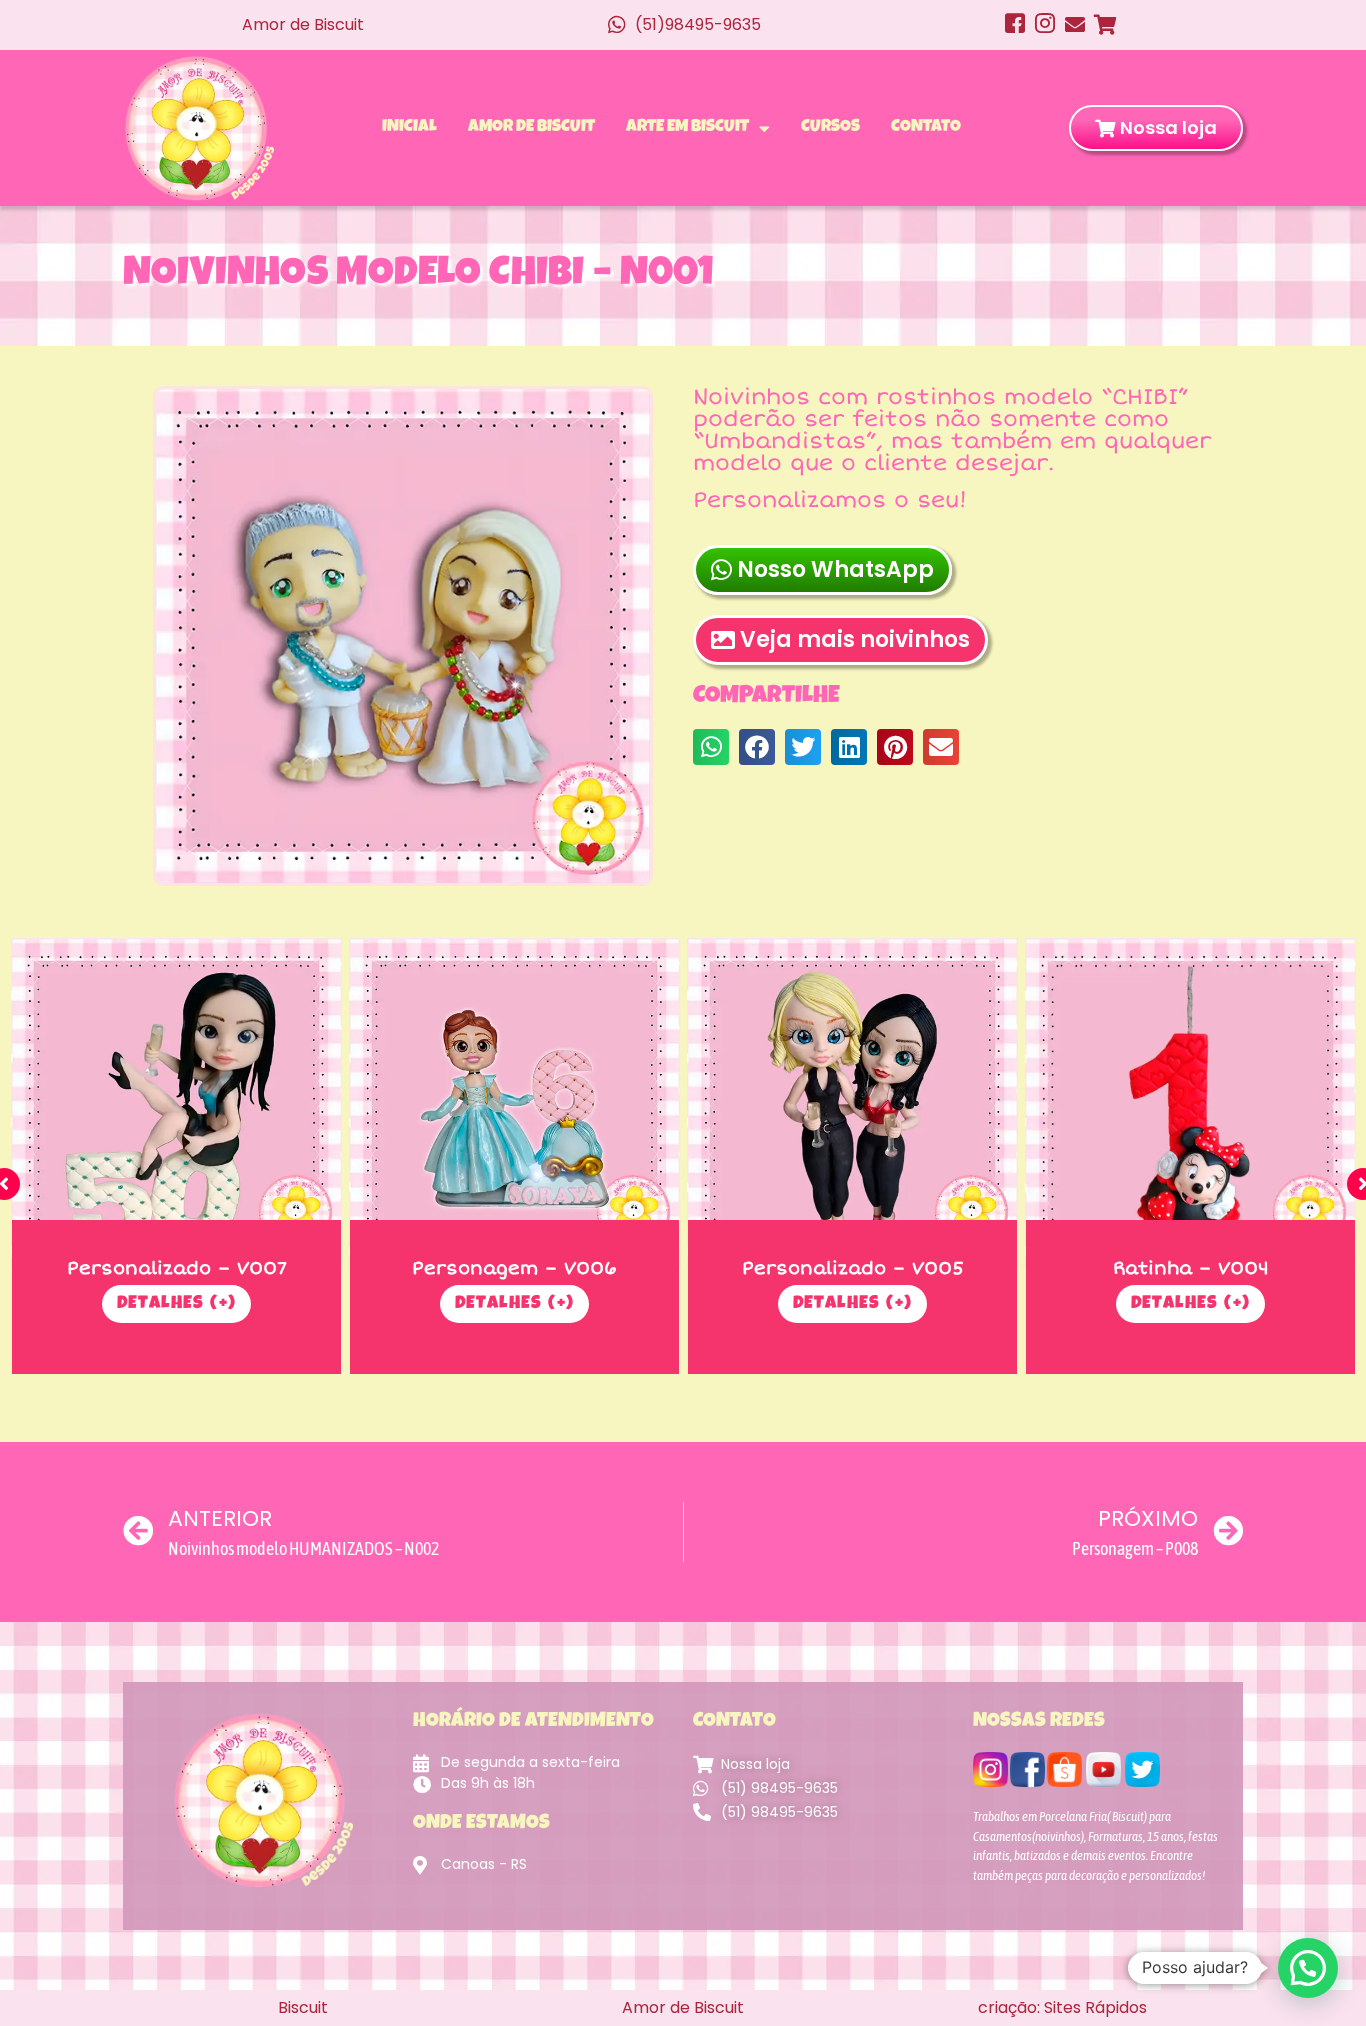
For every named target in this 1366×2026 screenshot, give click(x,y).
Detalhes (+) (177, 1304)
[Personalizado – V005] (852, 1103)
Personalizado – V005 (853, 1268)
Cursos (830, 127)
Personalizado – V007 (177, 1268)
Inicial (409, 127)
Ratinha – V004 (1191, 1268)
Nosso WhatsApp (835, 569)
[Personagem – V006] (514, 1103)
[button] (711, 747)
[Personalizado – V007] (176, 1103)
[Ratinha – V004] (1190, 1103)
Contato (926, 127)
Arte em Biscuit (687, 127)
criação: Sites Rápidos (1062, 2007)
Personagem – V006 (514, 1268)
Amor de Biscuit (531, 127)
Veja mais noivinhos (855, 639)
